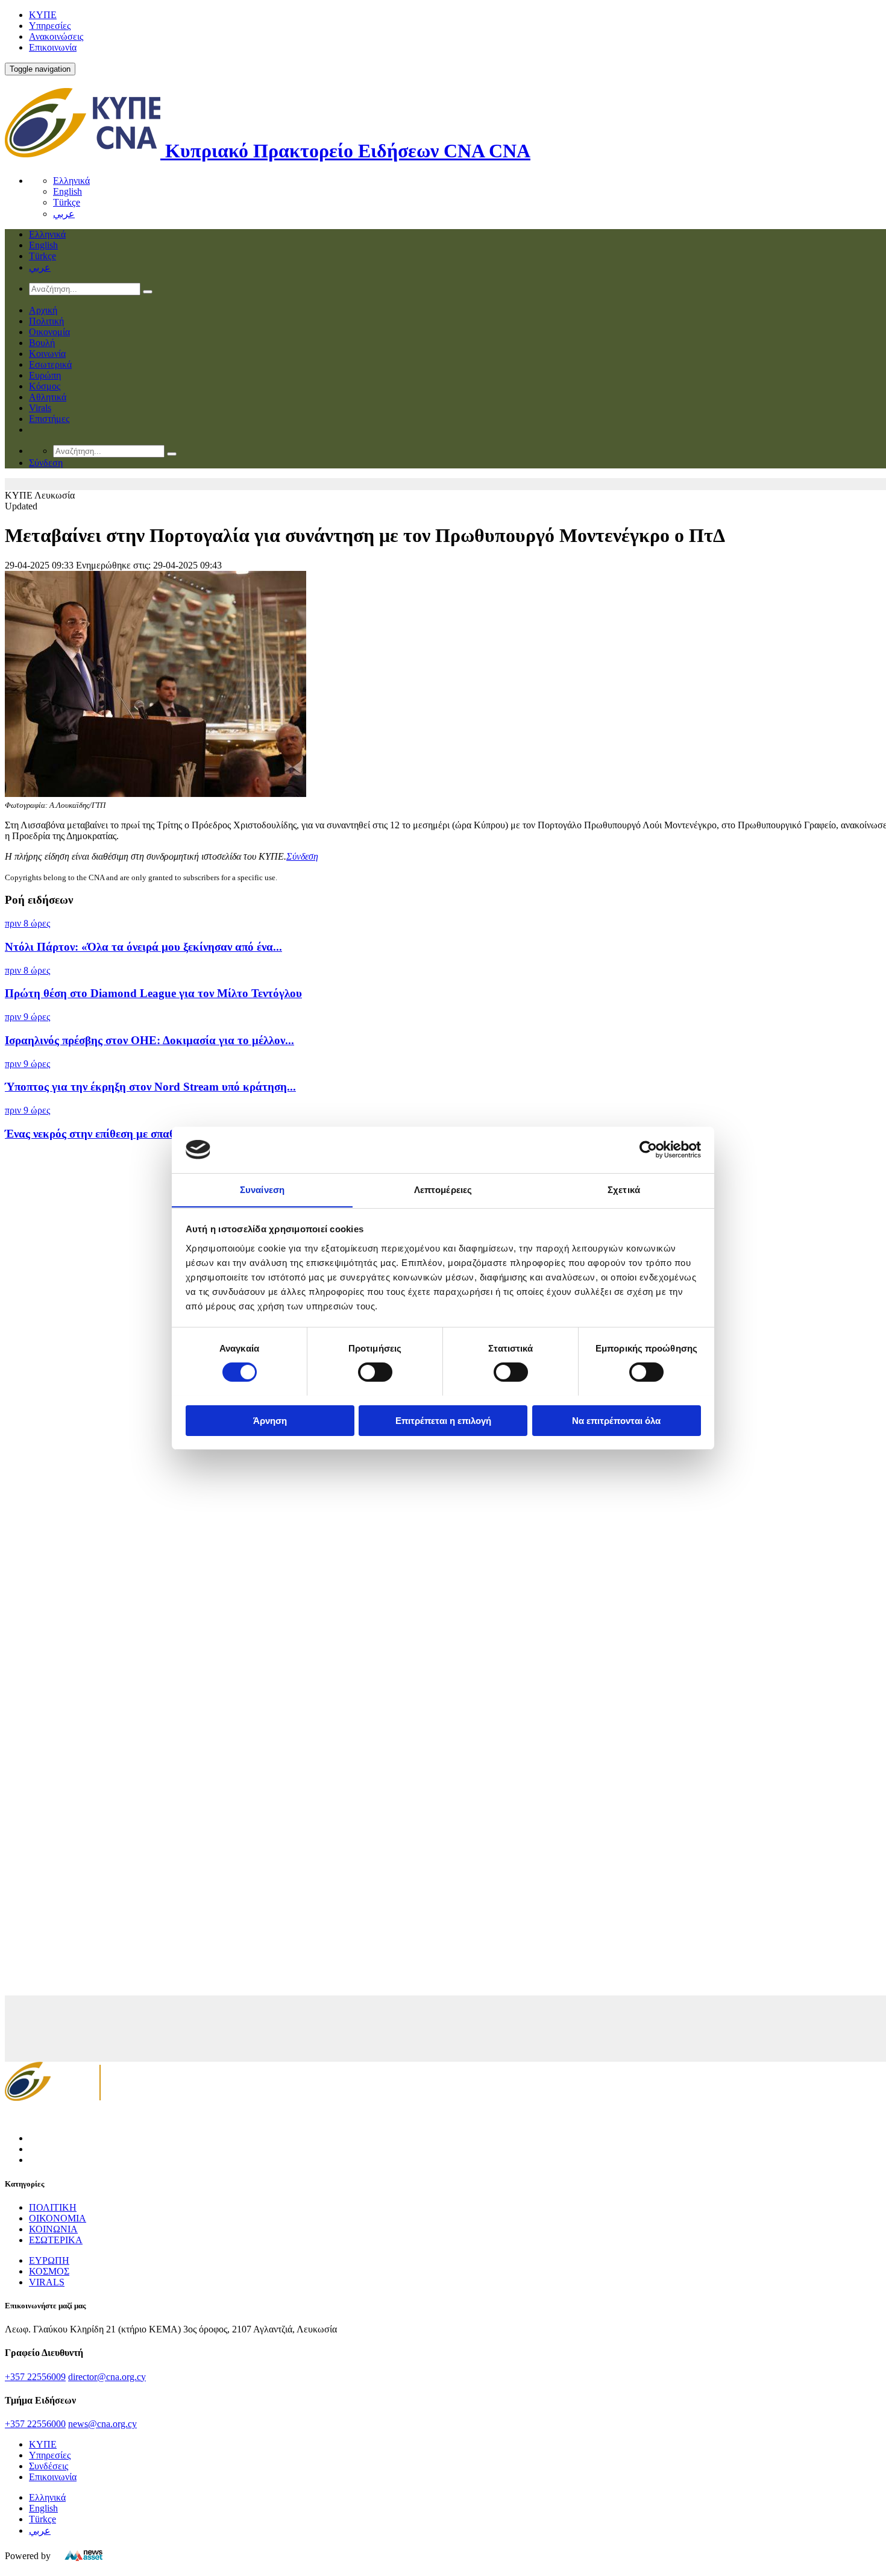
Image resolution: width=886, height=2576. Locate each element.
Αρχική (43, 310)
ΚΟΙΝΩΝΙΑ (53, 2229)
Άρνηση (270, 1420)
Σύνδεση (302, 856)
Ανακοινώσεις (56, 36)
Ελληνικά (71, 181)
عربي (64, 214)
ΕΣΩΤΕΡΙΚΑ (56, 2240)
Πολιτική (46, 321)
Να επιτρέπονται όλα (616, 1420)
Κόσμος (45, 386)
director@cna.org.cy (107, 2377)
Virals (40, 408)
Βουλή (42, 343)
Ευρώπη (45, 375)
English (68, 191)
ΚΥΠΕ (43, 15)
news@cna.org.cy (102, 2424)
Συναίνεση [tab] (262, 1189)
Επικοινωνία (53, 47)
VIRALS (47, 2282)
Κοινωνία (47, 354)
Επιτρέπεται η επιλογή (443, 1420)
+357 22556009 (35, 2377)
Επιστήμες (49, 419)
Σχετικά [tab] (624, 1189)
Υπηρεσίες (50, 26)
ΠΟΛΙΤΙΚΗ (53, 2207)
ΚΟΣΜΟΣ (49, 2271)
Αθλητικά (48, 397)
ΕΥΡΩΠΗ (49, 2260)
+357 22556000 (35, 2424)
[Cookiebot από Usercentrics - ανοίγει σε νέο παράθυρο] (648, 1150)
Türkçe (67, 202)
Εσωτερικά (50, 364)
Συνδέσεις (49, 2466)
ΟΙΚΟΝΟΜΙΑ (58, 2218)
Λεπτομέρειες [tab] (443, 1189)
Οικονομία (49, 332)
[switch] (375, 1372)
